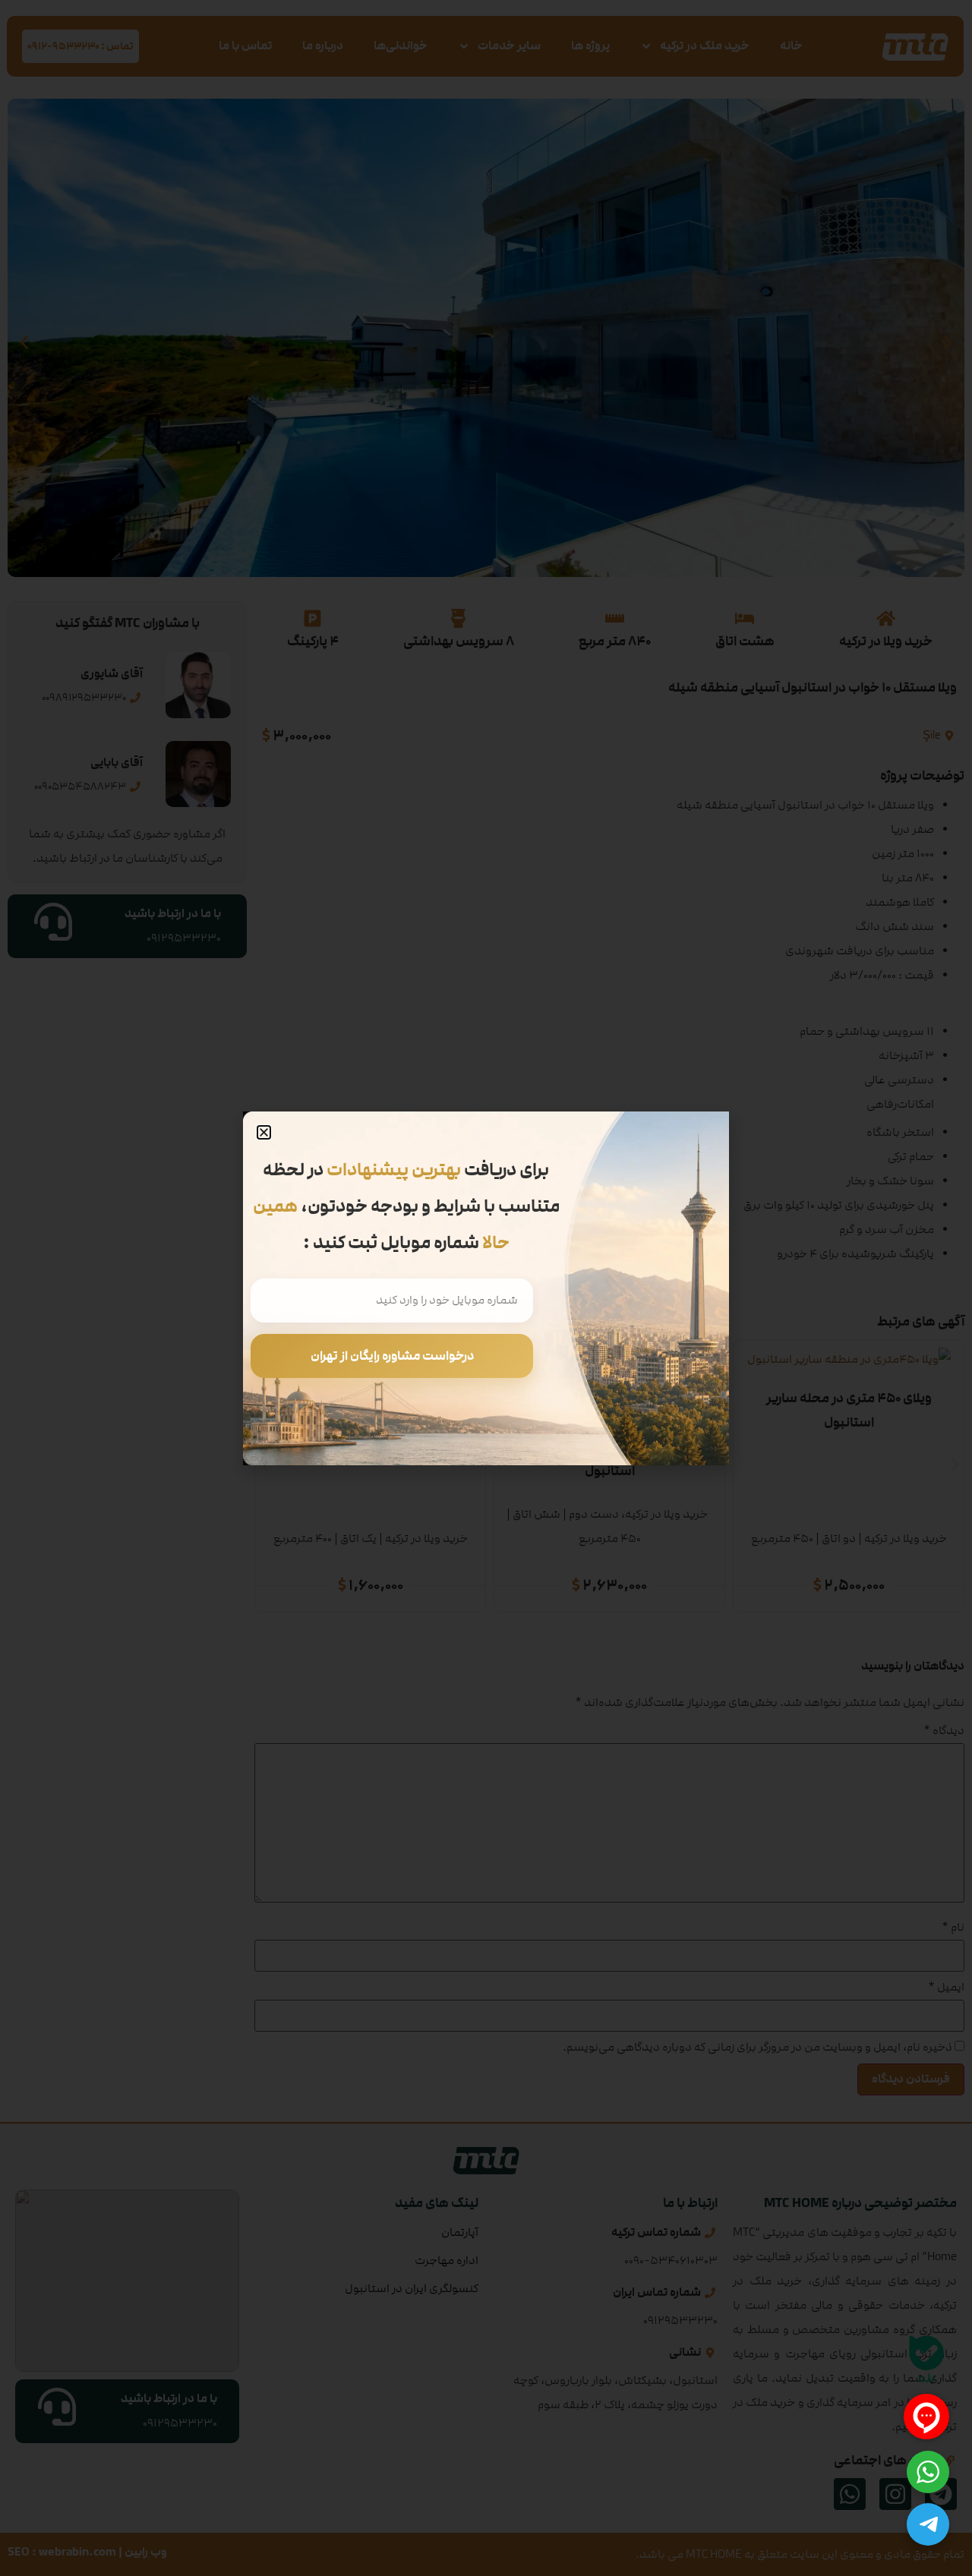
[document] (486, 1288)
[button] (264, 1132)
